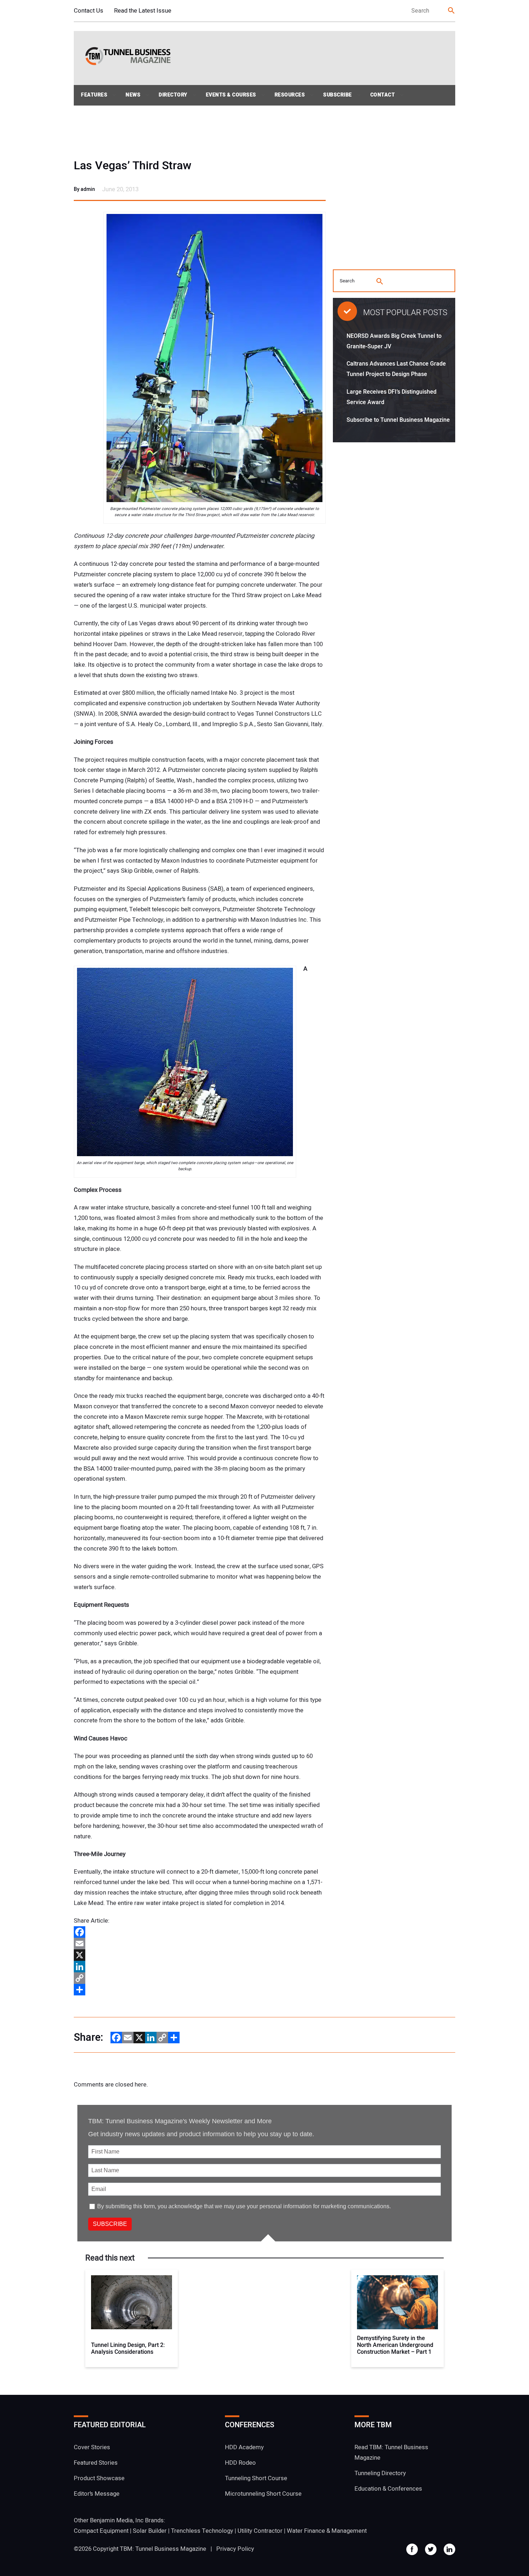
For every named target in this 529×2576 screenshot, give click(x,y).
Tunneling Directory (380, 2473)
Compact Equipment (101, 2531)
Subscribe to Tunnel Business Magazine (398, 420)
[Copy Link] (200, 1978)
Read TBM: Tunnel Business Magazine (391, 2452)
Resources (290, 95)
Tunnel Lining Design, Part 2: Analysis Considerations (128, 2349)
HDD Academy (244, 2447)
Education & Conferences (388, 2489)
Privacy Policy (235, 2549)
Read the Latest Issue (143, 11)
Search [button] (452, 11)
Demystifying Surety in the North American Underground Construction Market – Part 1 (395, 2345)
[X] (200, 1955)
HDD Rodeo (240, 2463)
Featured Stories (96, 2463)
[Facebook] (200, 1932)
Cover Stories (92, 2447)
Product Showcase (99, 2478)
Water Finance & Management (327, 2531)
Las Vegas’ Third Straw (133, 166)
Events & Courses (231, 95)
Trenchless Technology (202, 2531)
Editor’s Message (97, 2494)
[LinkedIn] (200, 1967)
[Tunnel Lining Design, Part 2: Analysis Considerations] (132, 2302)
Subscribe (338, 95)
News (133, 95)
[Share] (200, 1990)
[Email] (200, 1944)
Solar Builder (150, 2531)
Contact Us (89, 11)
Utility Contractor (260, 2531)
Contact (383, 95)
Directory (173, 95)
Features (94, 95)
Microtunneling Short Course (263, 2494)
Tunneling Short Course (256, 2478)
